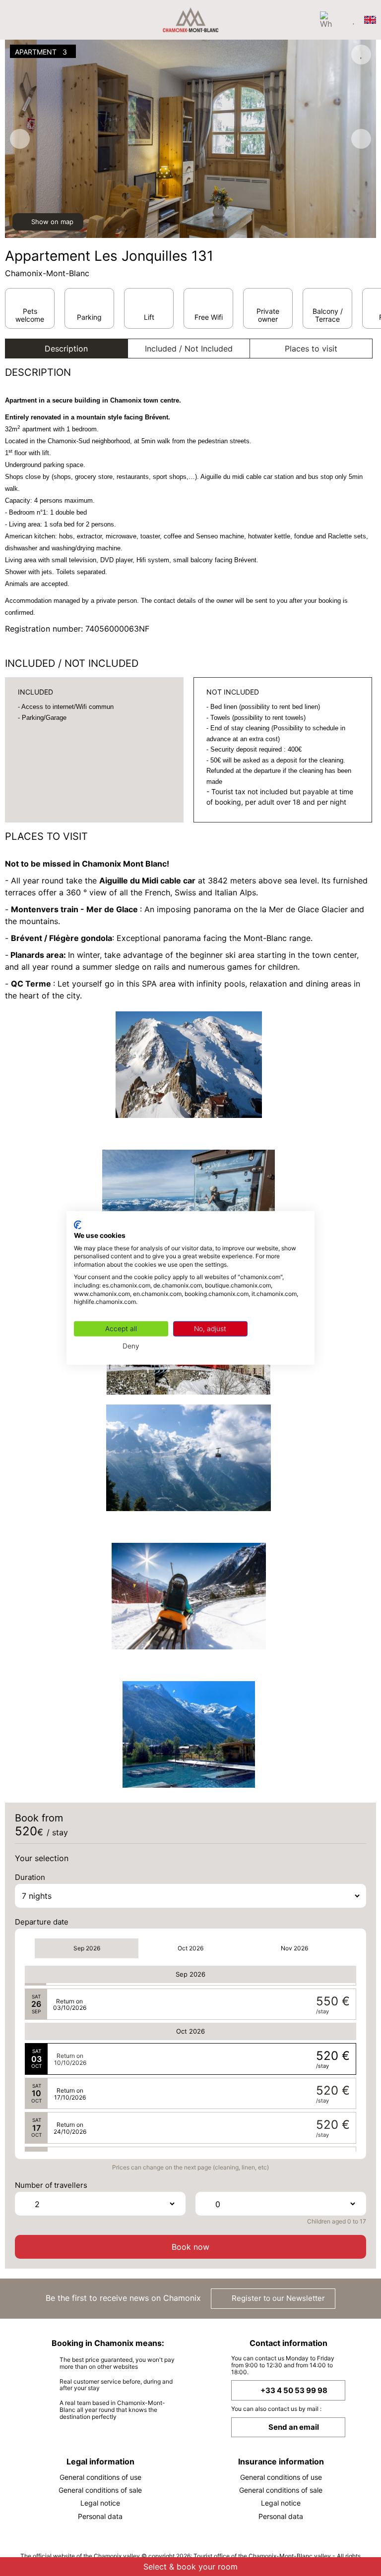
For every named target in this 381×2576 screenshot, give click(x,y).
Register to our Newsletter (277, 2298)
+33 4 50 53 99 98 (294, 2390)
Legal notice (100, 2503)
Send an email (294, 2427)
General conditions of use (100, 2477)
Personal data (100, 2516)
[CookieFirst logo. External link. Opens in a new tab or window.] (78, 1225)
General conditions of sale (100, 2490)
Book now (190, 2247)
